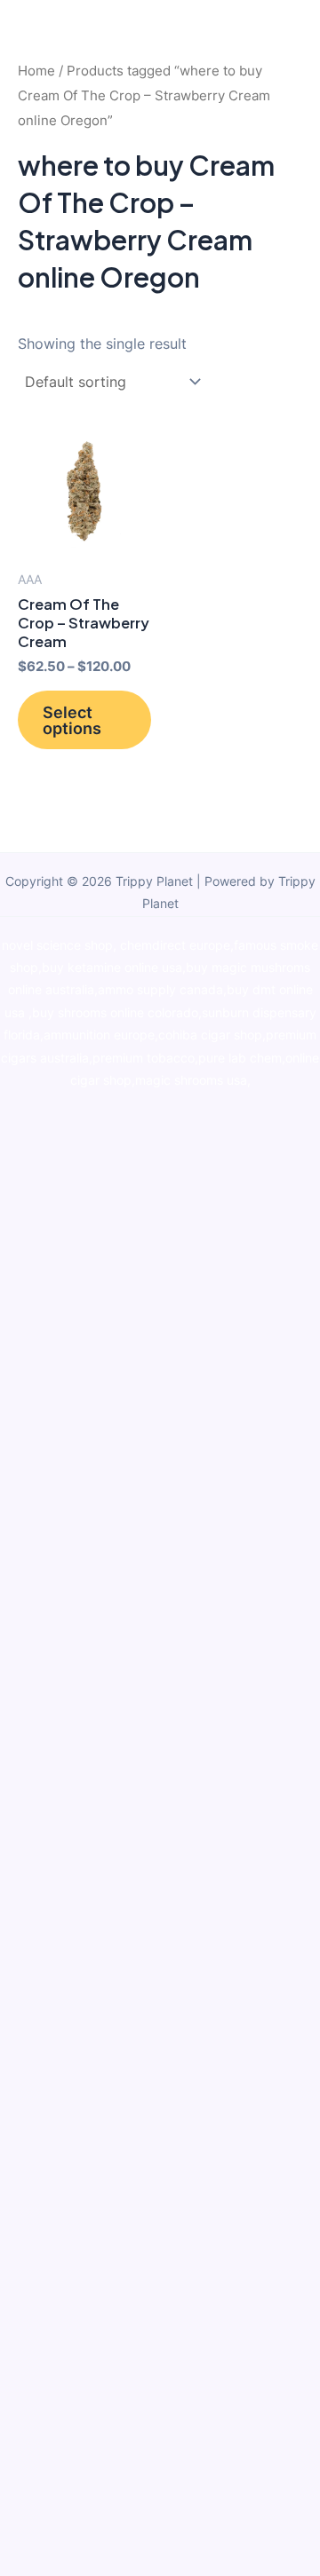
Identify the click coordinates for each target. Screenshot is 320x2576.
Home (36, 71)
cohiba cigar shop (210, 1035)
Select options (72, 720)
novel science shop (57, 945)
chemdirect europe (175, 945)
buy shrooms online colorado (115, 1013)
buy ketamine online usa (112, 968)
